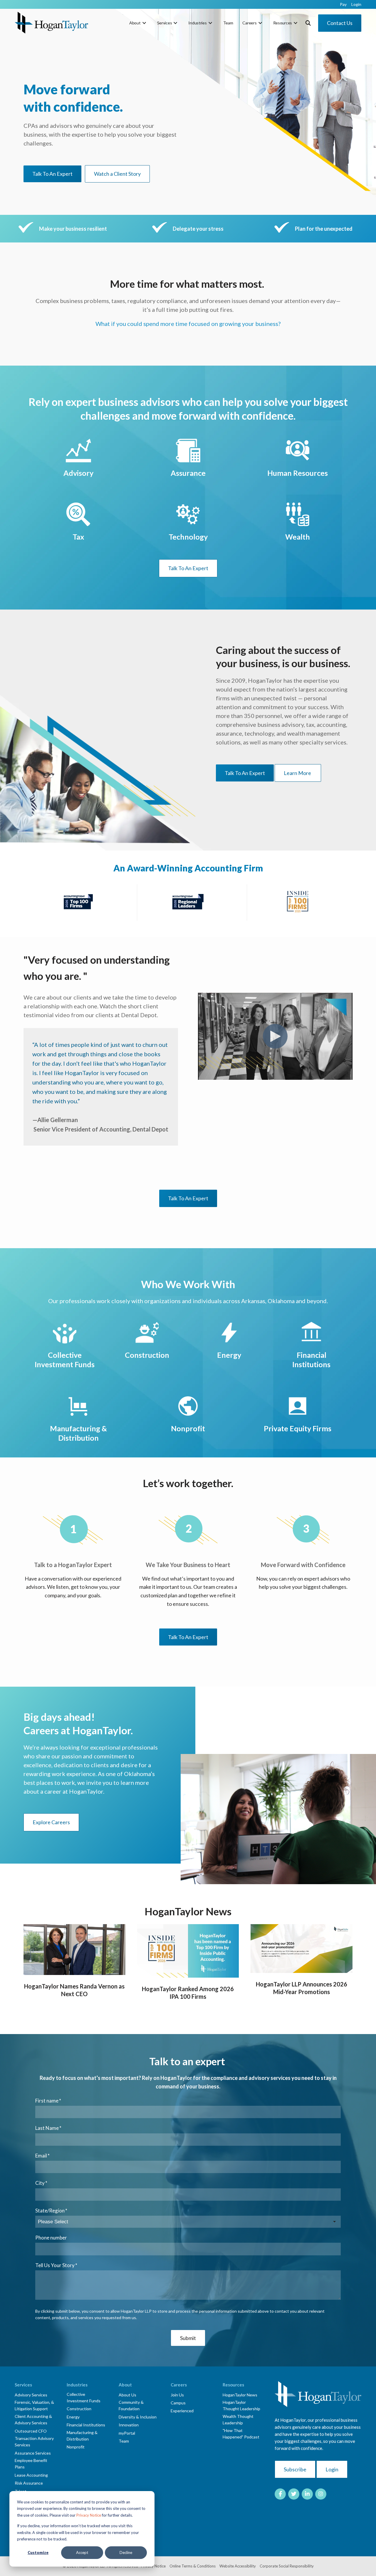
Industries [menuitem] (197, 23)
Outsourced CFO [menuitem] (31, 2431)
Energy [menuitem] (73, 2417)
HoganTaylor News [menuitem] (240, 2395)
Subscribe (295, 2469)
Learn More (298, 773)
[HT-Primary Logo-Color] (51, 23)
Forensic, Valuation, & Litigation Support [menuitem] (34, 2405)
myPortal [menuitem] (127, 2433)
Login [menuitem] (356, 4)
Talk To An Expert (52, 174)
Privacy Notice (89, 2515)
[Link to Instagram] (321, 2494)
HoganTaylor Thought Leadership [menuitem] (241, 2405)
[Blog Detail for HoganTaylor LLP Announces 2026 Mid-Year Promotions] (302, 1949)
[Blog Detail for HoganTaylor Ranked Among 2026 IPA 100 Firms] (188, 1951)
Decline (126, 2552)
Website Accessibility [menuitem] (238, 2566)
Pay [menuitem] (343, 4)
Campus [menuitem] (178, 2403)
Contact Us (340, 23)
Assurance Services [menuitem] (33, 2453)
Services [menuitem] (165, 23)
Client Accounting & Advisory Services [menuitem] (33, 2420)
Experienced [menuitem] (182, 2411)
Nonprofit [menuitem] (76, 2447)
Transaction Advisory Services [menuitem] (34, 2442)
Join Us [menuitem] (177, 2395)
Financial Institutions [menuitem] (86, 2425)
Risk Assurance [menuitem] (29, 2483)
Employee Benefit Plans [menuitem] (31, 2464)
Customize (38, 2552)
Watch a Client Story (117, 174)
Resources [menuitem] (283, 23)
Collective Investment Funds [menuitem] (84, 2397)
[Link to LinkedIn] (307, 2494)
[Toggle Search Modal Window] (308, 23)
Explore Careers (51, 1822)
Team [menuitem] (228, 23)
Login (332, 2469)
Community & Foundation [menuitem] (131, 2405)
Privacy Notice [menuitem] (153, 2566)
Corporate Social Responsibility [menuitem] (287, 2566)
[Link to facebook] (280, 2494)
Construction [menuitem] (79, 2409)
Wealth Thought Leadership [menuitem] (238, 2420)
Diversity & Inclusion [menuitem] (138, 2417)
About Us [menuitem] (127, 2395)
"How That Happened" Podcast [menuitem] (241, 2434)
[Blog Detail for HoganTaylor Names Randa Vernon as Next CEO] (74, 1950)
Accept (82, 2552)
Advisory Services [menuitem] (31, 2395)
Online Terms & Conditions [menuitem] (193, 2566)
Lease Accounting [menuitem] (31, 2475)
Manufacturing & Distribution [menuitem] (82, 2436)
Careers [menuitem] (249, 23)
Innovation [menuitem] (129, 2425)
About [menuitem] (135, 23)
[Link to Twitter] (294, 2494)
